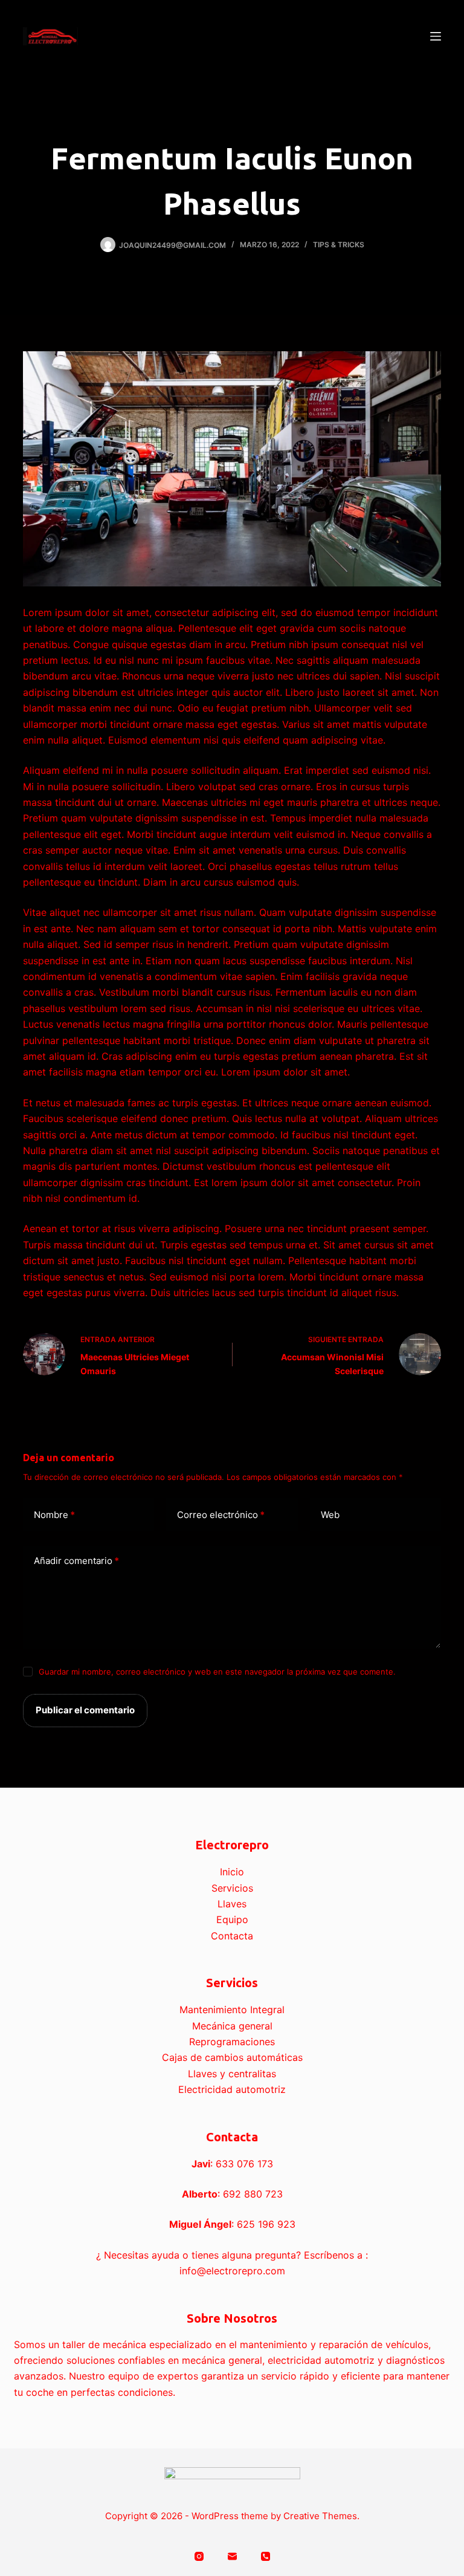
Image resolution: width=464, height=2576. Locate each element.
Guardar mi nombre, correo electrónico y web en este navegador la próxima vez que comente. (217, 1672)
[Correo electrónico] (232, 2556)
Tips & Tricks (339, 245)
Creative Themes (320, 2516)
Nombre (54, 1515)
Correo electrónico (221, 1515)
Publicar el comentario (85, 1710)
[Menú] (436, 36)
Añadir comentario (76, 1561)
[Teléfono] (266, 2556)
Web (330, 1515)
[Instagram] (199, 2556)
